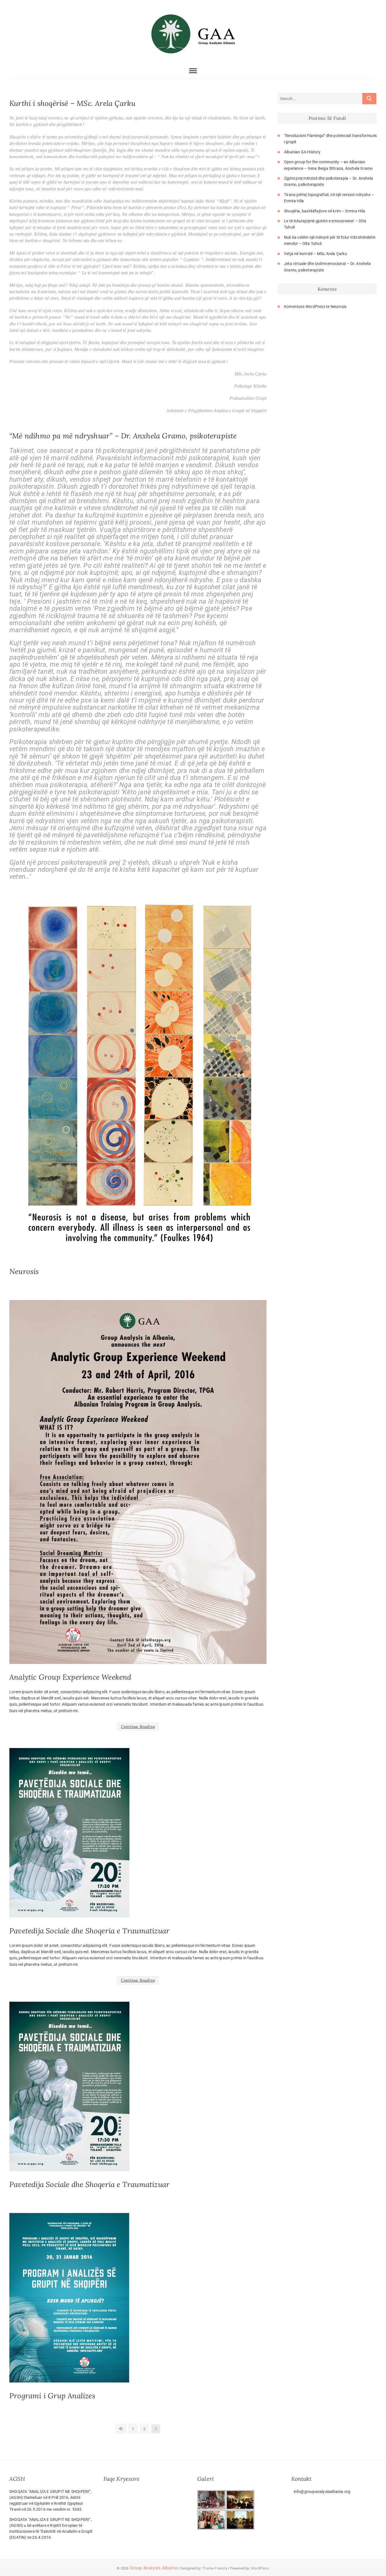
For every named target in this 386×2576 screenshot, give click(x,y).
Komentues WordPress (305, 306)
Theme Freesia (215, 2568)
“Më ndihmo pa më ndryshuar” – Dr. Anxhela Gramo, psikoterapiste (123, 436)
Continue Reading (138, 1727)
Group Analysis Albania (154, 2568)
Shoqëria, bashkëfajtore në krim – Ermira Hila (325, 211)
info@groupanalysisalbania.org (322, 2492)
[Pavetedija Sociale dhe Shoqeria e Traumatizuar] (138, 1833)
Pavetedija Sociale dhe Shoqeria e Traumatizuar (89, 1931)
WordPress (260, 2568)
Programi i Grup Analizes (52, 2396)
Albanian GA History (302, 152)
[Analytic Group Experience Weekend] (138, 1482)
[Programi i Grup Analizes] (138, 2298)
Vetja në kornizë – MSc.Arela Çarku (315, 254)
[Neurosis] (138, 1078)
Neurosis (24, 1271)
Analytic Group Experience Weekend (70, 1677)
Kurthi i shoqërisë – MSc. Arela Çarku (72, 103)
